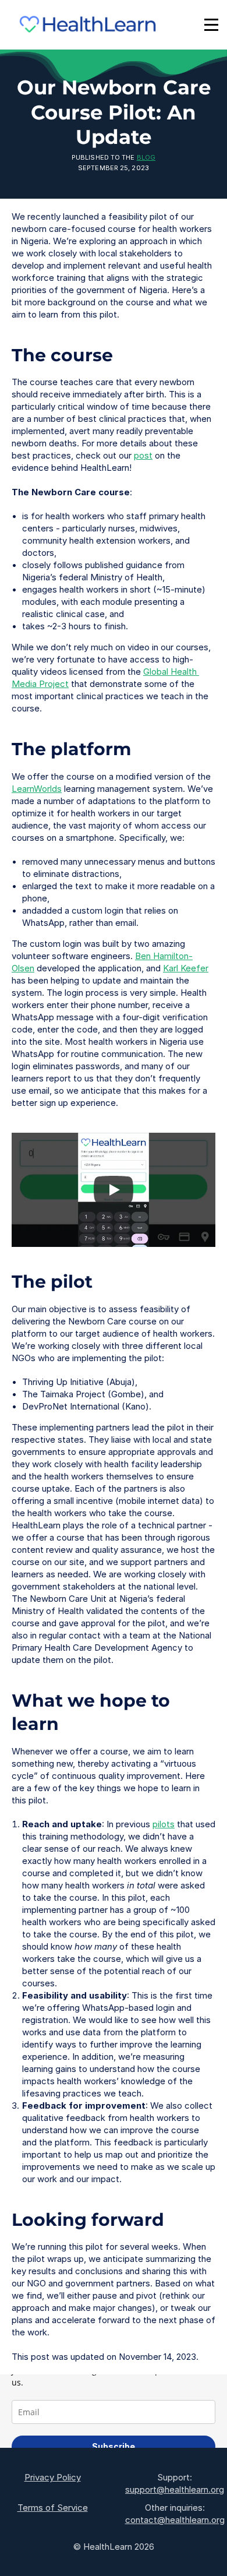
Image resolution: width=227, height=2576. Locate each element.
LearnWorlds (37, 789)
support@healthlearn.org (175, 2489)
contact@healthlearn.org (175, 2520)
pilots (164, 1824)
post (143, 455)
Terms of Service (53, 2508)
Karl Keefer (186, 968)
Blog (146, 157)
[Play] (114, 1190)
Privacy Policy (53, 2477)
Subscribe (114, 2446)
